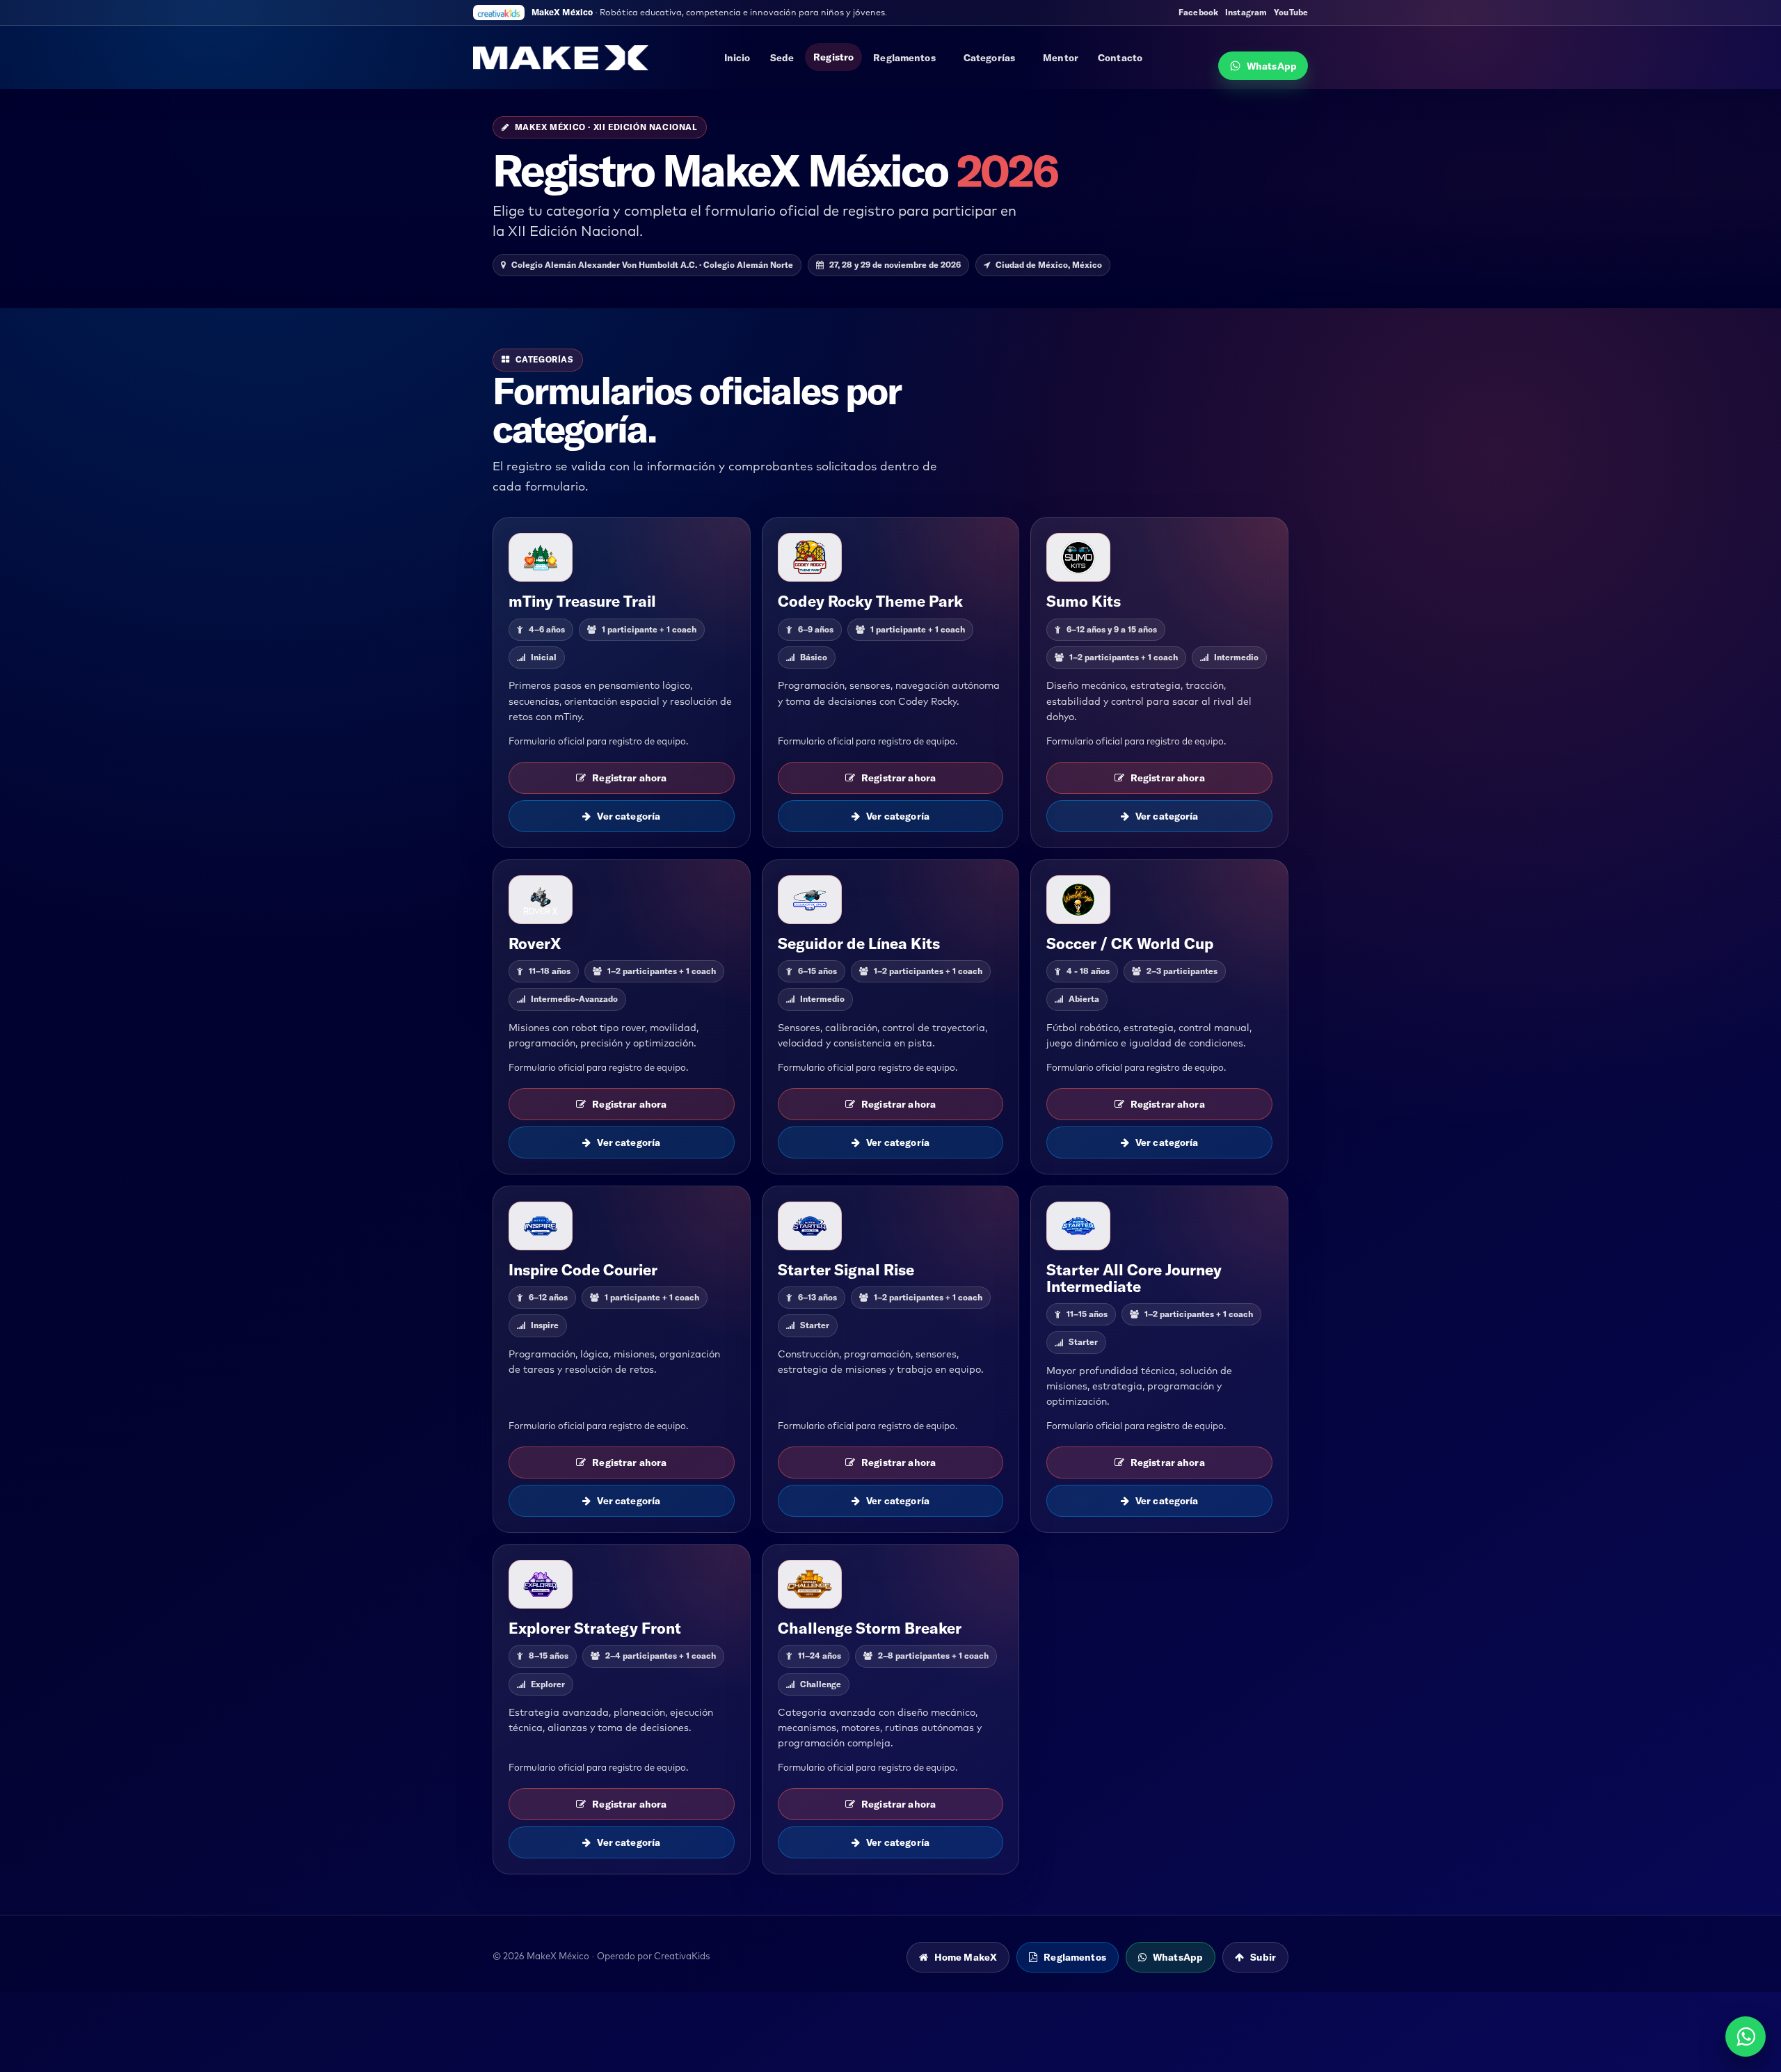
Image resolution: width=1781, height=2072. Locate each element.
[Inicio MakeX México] (561, 58)
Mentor (1061, 58)
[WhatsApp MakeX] (1746, 2037)
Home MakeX (966, 1957)
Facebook (1198, 13)
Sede (782, 58)
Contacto (1120, 58)
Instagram (1246, 13)
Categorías (989, 58)
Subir (1263, 1957)
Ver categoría (629, 816)
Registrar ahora (629, 778)
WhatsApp (1272, 66)
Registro (833, 57)
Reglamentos (904, 58)
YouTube (1291, 13)
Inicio (737, 58)
